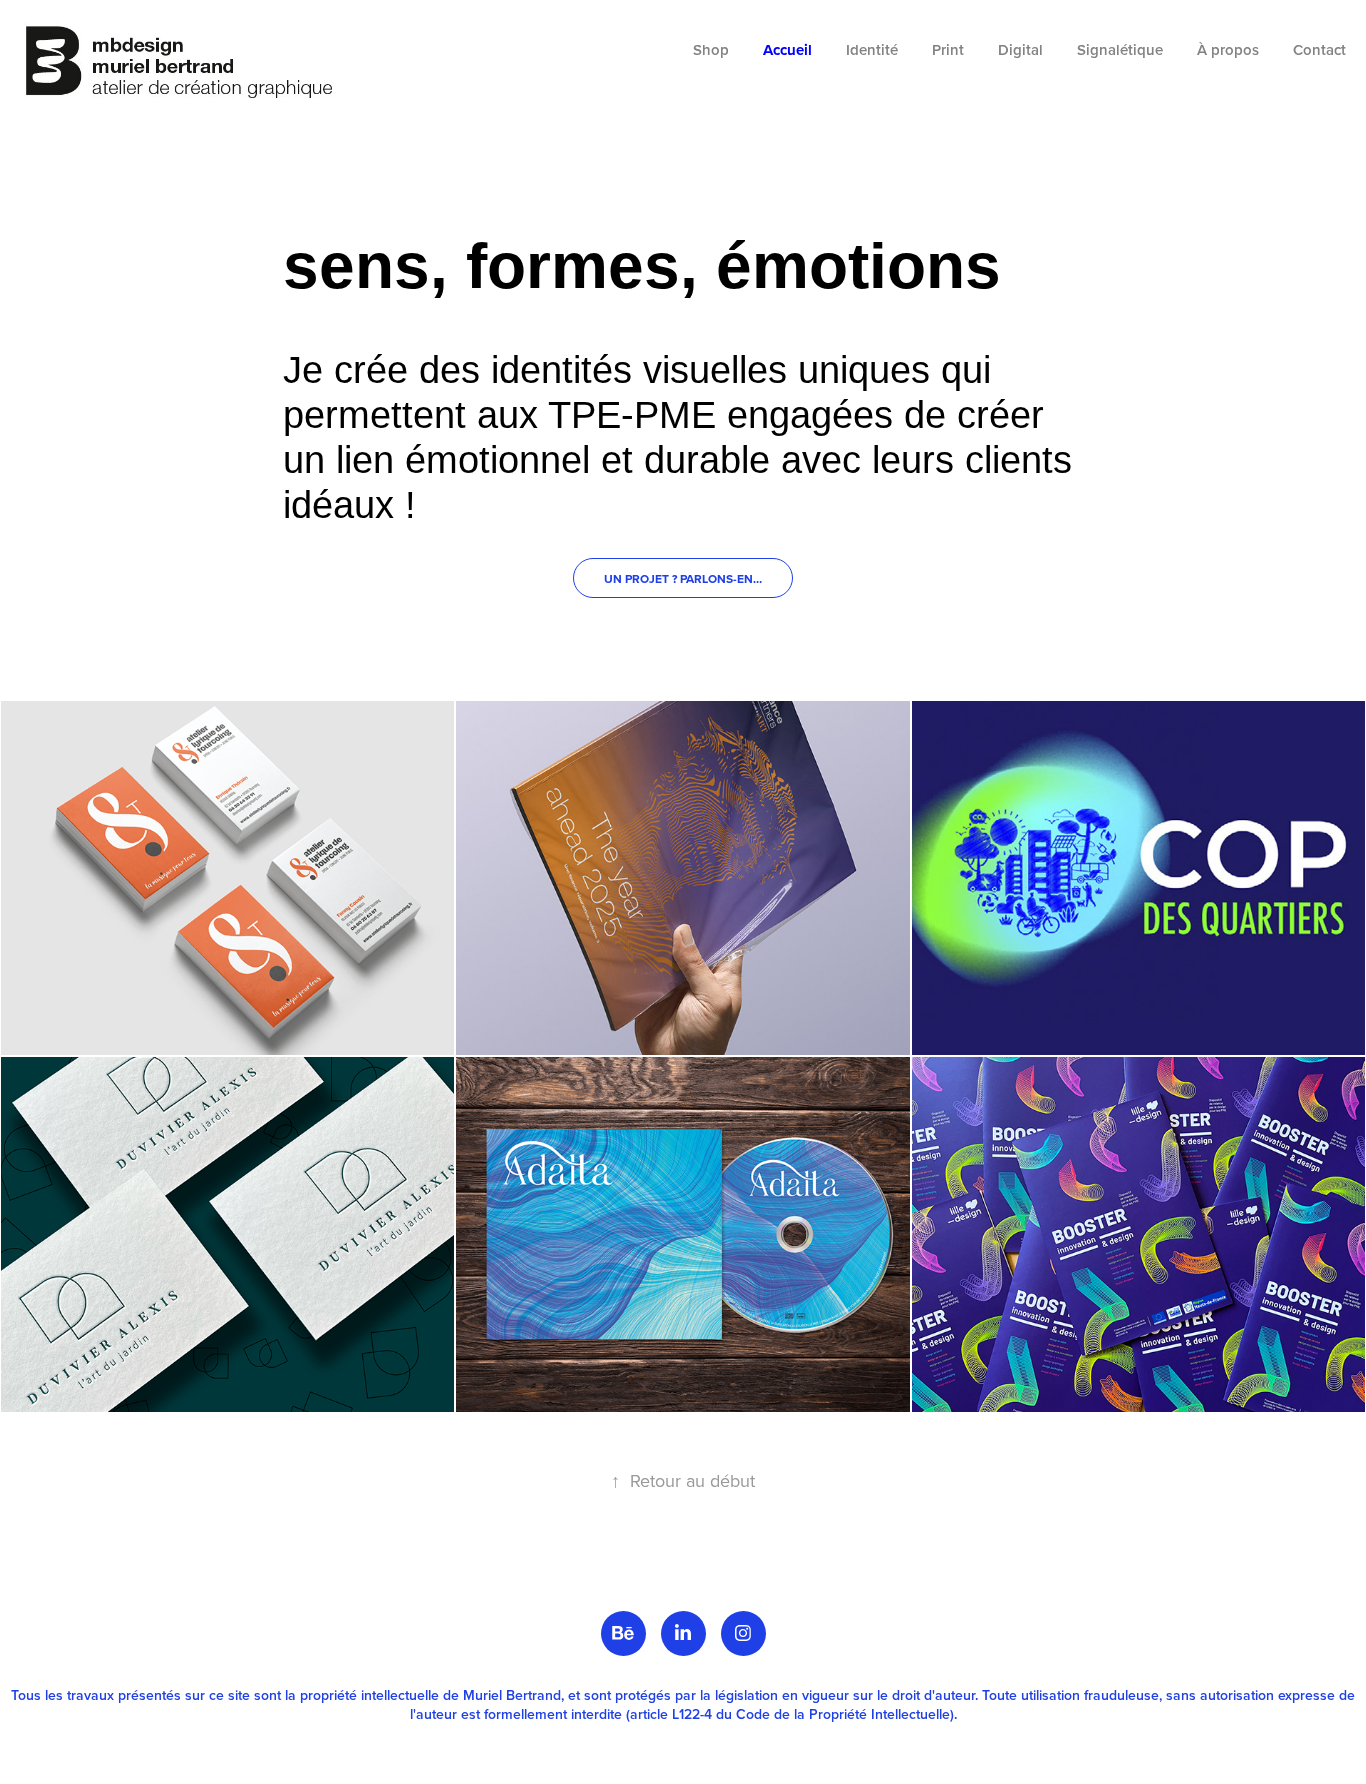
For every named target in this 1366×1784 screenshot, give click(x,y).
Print (948, 49)
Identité (872, 49)
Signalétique (1120, 49)
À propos (1228, 49)
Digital (1020, 49)
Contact (1319, 49)
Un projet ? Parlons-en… (683, 578)
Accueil (787, 50)
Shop (711, 49)
